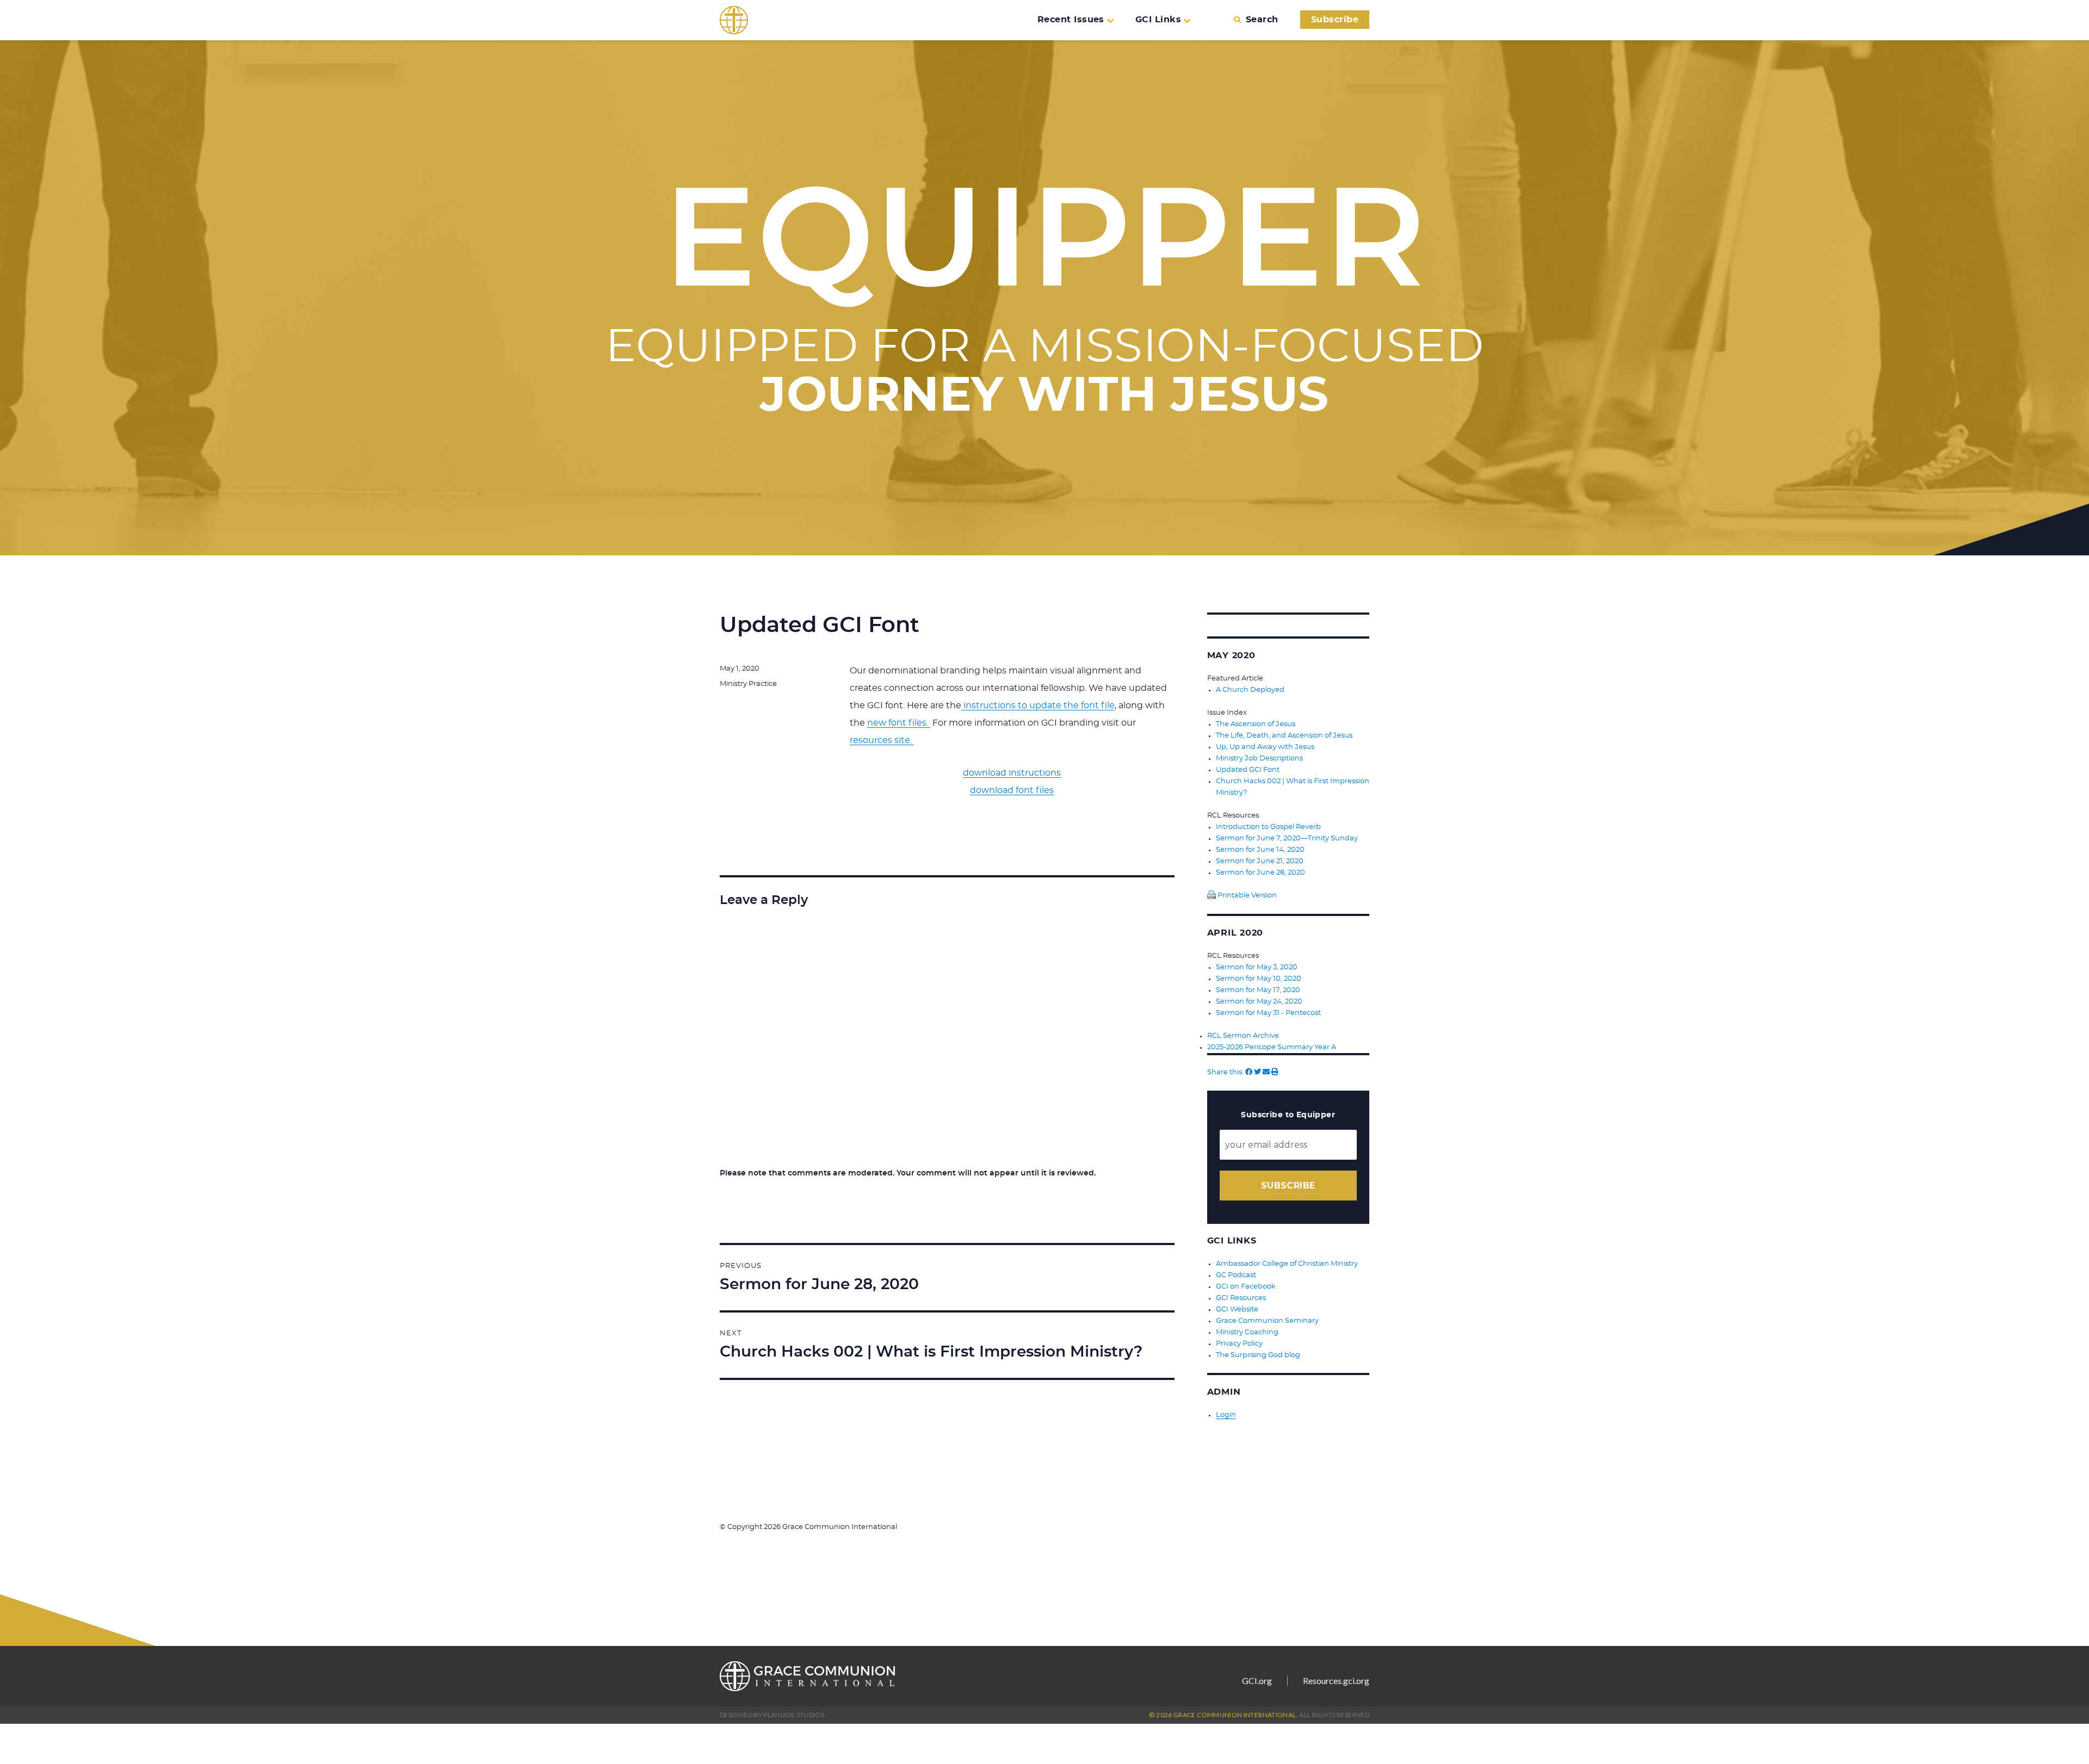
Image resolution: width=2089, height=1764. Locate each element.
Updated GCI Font (1248, 770)
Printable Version (1246, 896)
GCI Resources (1241, 1298)
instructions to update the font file (1038, 705)
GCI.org (1257, 1681)
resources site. (882, 740)
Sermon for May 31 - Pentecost (1268, 1013)
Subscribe (1335, 20)
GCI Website (1237, 1310)
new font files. (899, 723)
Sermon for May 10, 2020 (1259, 979)
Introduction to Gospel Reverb (1268, 827)
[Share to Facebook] (1249, 1072)
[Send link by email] (1266, 1072)
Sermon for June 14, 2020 (1260, 850)
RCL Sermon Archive (1243, 1036)
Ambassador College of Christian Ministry (1287, 1264)
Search (1262, 20)
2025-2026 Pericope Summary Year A (1272, 1047)
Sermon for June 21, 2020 (1260, 861)
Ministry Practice (748, 684)
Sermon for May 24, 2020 (1259, 1002)
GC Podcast (1236, 1275)
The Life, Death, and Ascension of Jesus (1284, 736)
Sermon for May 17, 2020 (1258, 990)
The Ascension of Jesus (1256, 724)
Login (1226, 1415)
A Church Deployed (1250, 690)
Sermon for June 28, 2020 (1260, 873)
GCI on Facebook (1246, 1287)
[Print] (1275, 1072)
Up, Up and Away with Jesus (1265, 747)
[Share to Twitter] (1257, 1072)
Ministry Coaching (1247, 1332)
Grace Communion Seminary (1267, 1321)
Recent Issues (1071, 20)
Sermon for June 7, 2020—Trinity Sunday (1287, 838)
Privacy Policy (1239, 1344)
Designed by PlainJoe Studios (772, 1715)
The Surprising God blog (1258, 1355)
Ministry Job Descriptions (1259, 759)
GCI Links (1158, 20)
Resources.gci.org (1336, 1681)
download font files (1012, 790)
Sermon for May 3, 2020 (1257, 967)
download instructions (1012, 773)
